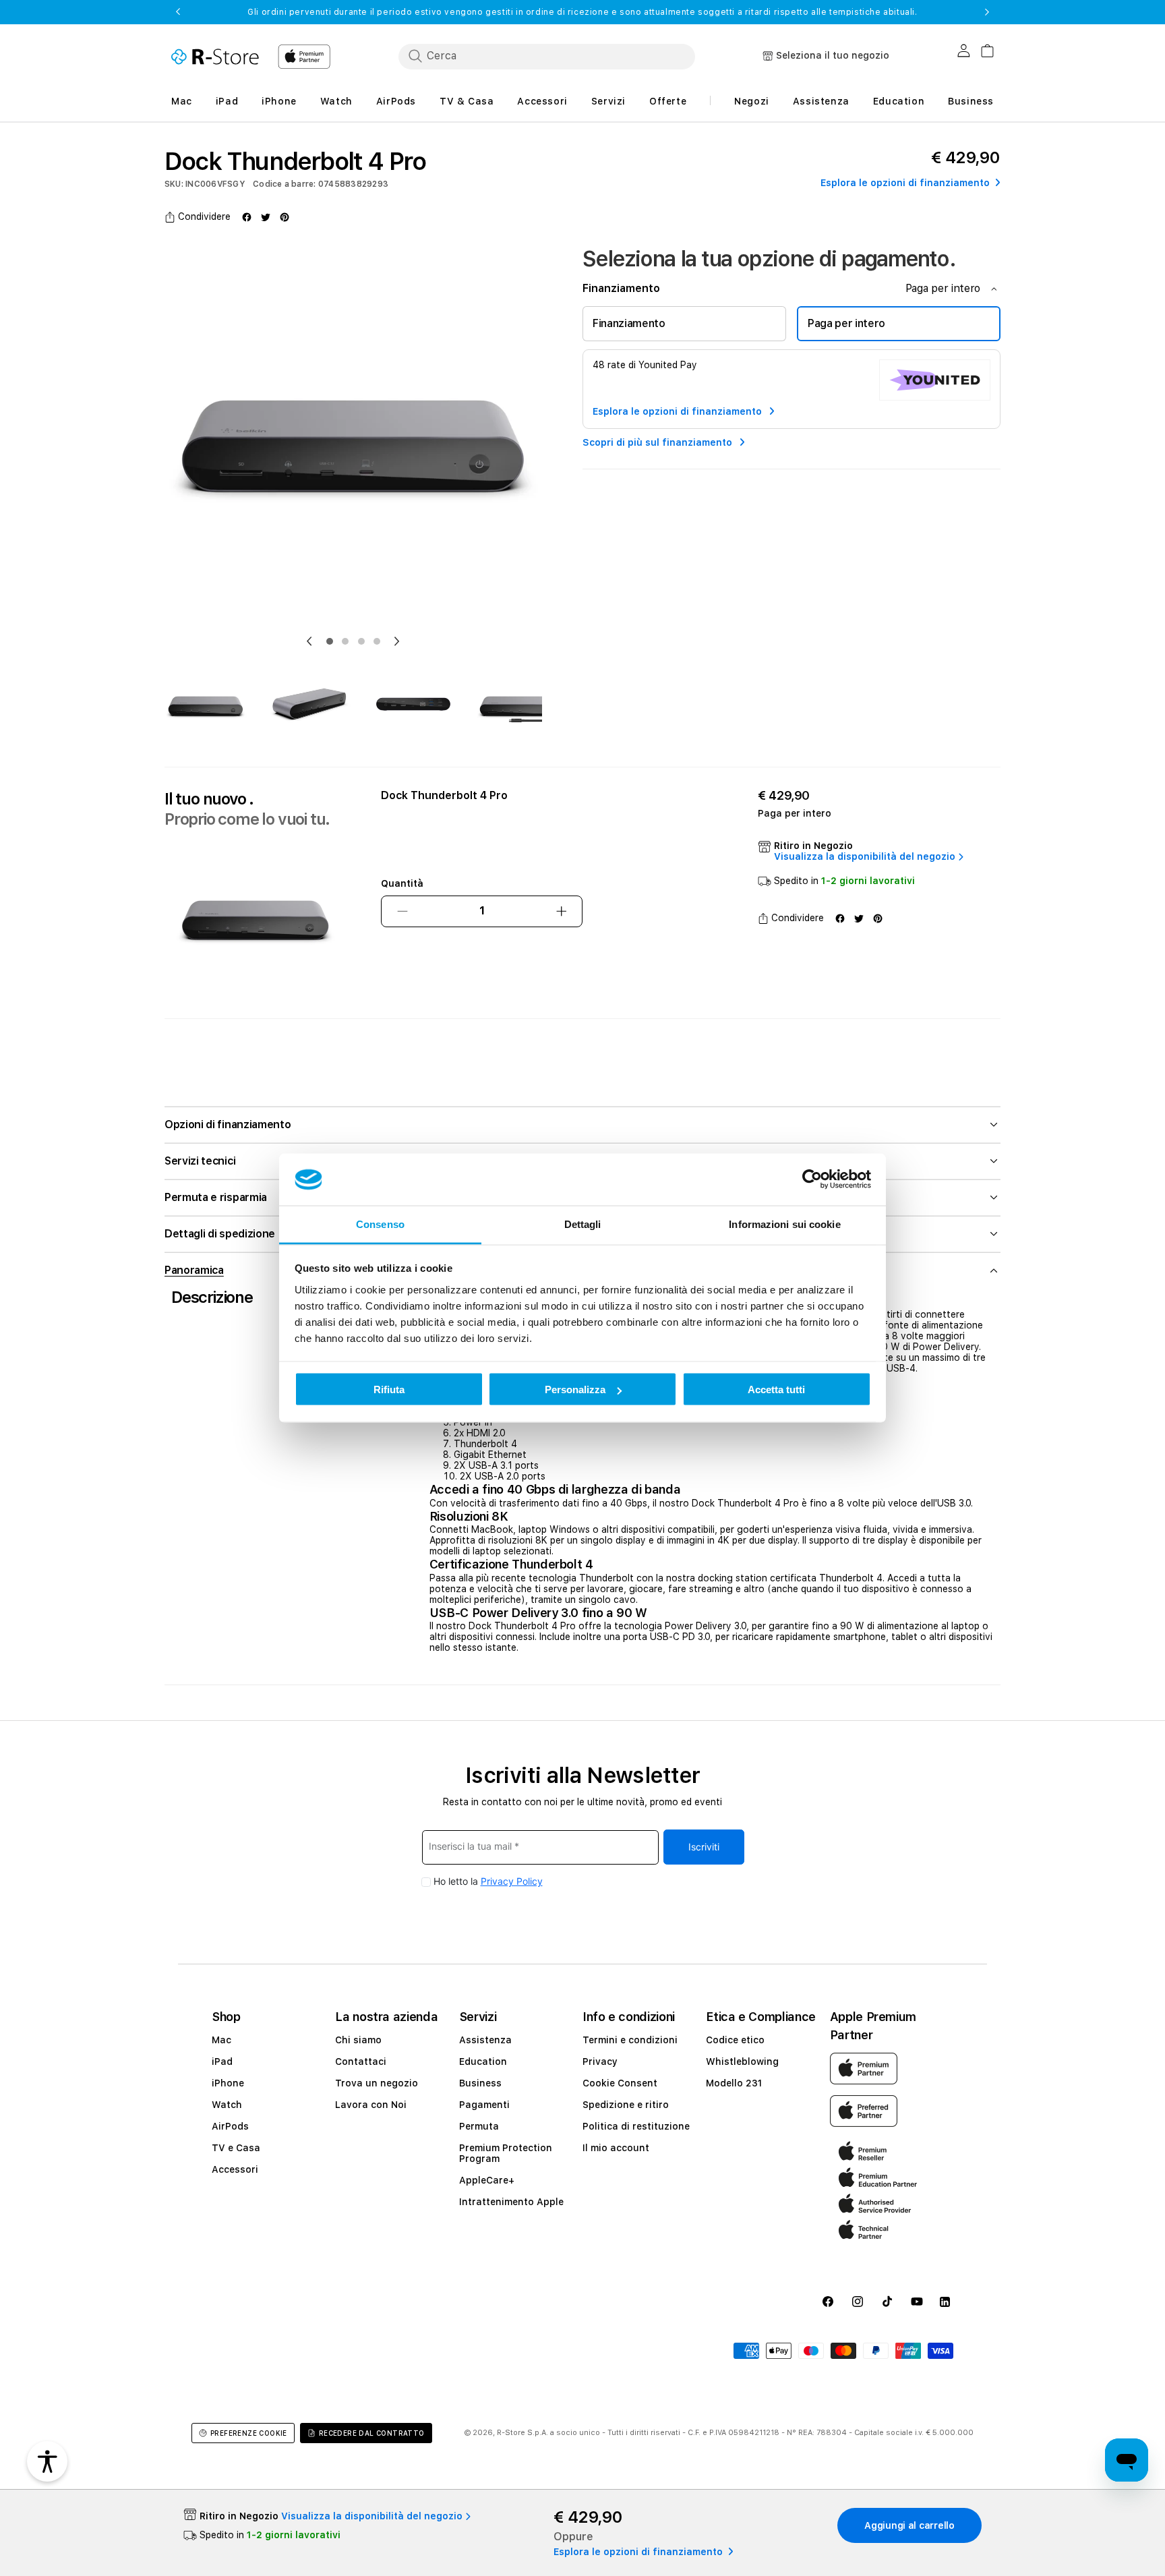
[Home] (215, 57)
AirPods (230, 2126)
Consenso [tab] (380, 1224)
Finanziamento (629, 323)
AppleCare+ (487, 2180)
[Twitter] (266, 217)
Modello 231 (734, 2083)
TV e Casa (236, 2148)
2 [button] (345, 641)
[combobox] (547, 56)
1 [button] (330, 641)
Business (480, 2083)
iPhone (228, 2083)
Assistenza (485, 2040)
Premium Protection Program (506, 2153)
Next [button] (987, 12)
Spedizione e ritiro (626, 2105)
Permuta (479, 2126)
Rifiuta (389, 1389)
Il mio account (616, 2148)
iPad (222, 2061)
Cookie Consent (620, 2083)
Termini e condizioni (630, 2040)
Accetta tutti (776, 1389)
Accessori (235, 2169)
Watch (227, 2105)
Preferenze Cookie (249, 2433)
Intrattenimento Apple (511, 2202)
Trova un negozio (377, 2083)
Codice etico (735, 2040)
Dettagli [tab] (583, 1224)
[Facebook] (247, 217)
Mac (221, 2040)
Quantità (402, 883)
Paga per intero (846, 323)
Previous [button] (178, 12)
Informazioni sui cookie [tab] (784, 1224)
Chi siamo (358, 2040)
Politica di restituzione (636, 2126)
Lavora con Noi (371, 2105)
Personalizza (575, 1389)
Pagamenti (484, 2105)
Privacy (600, 2061)
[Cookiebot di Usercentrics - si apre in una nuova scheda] (812, 1179)
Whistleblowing (742, 2061)
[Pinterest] (285, 217)
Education (483, 2061)
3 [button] (361, 641)
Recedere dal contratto (372, 2433)
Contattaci (361, 2061)
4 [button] (377, 641)
